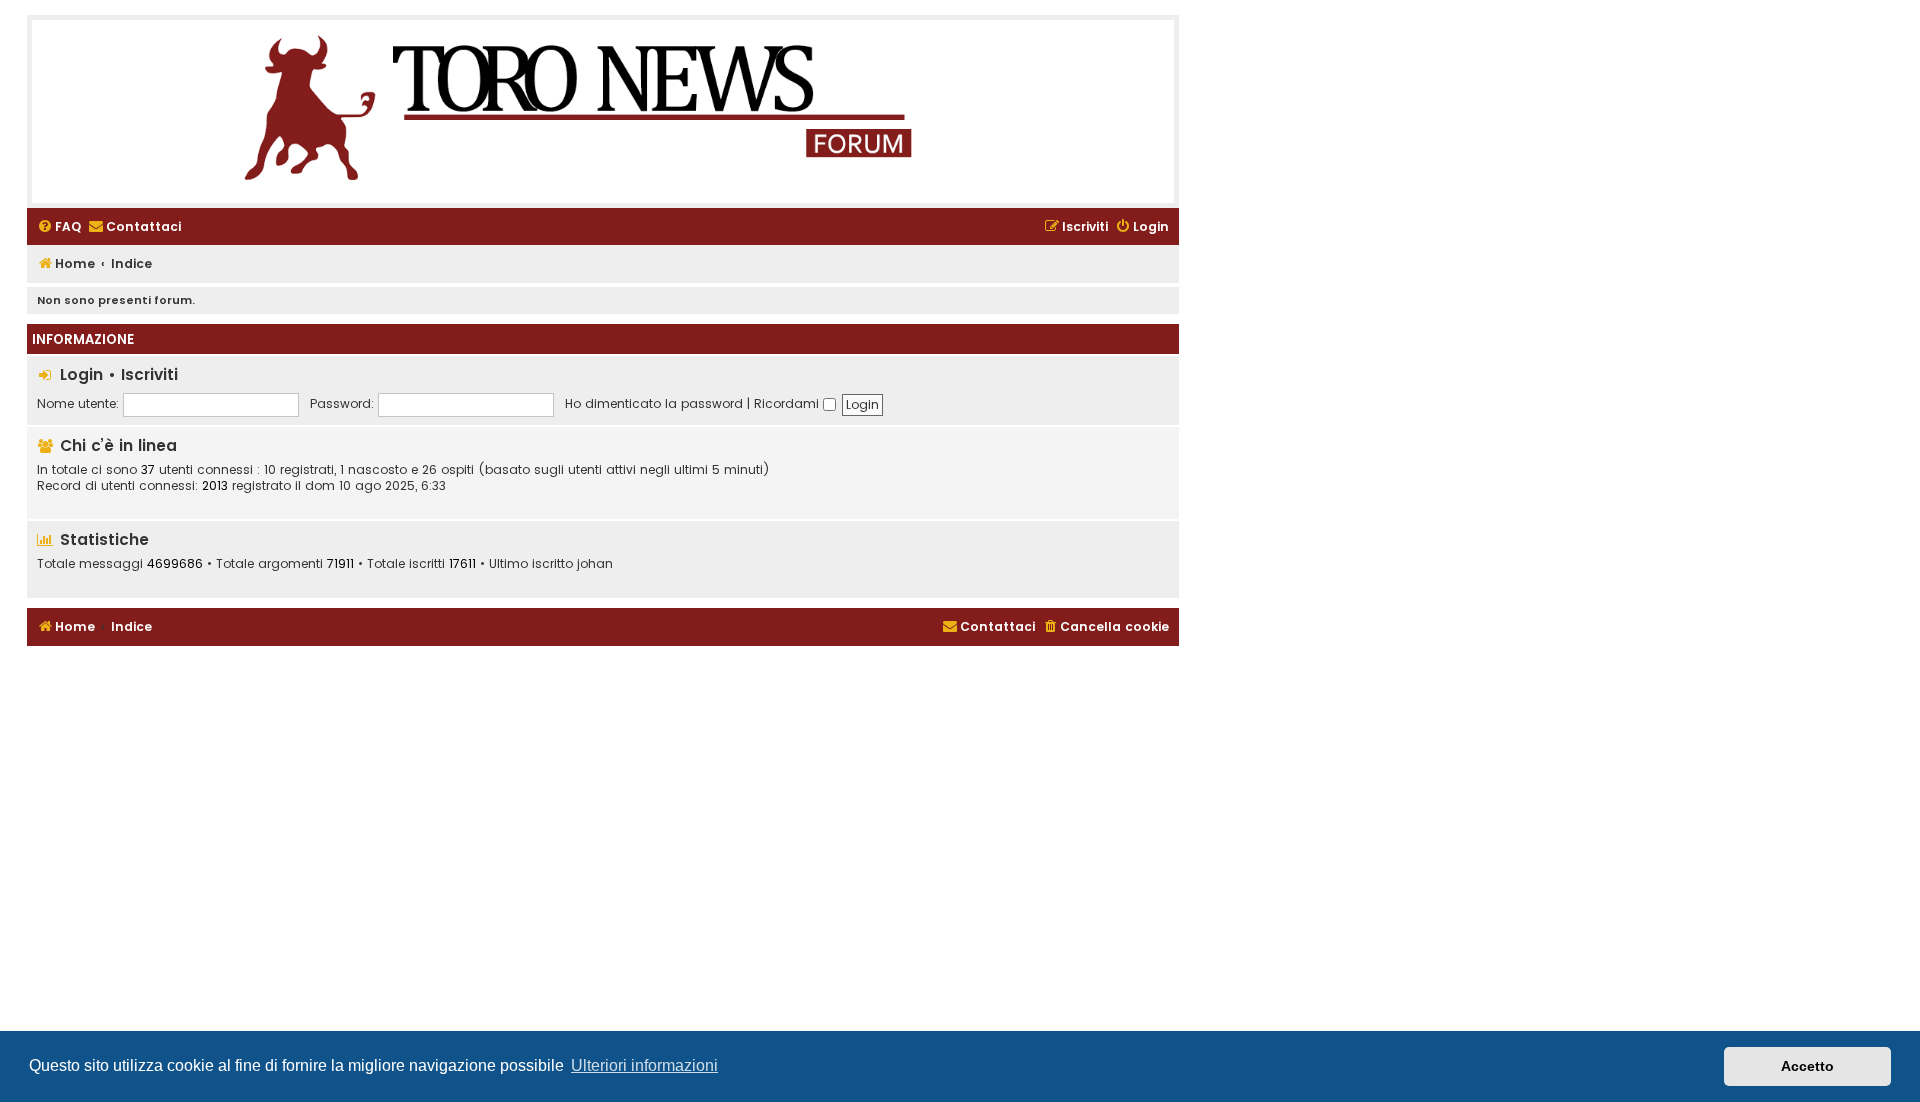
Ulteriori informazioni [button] (644, 1065)
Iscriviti (149, 374)
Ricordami (788, 403)
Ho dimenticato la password (654, 403)
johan (595, 564)
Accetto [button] (1807, 1066)
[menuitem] (59, 227)
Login (81, 374)
